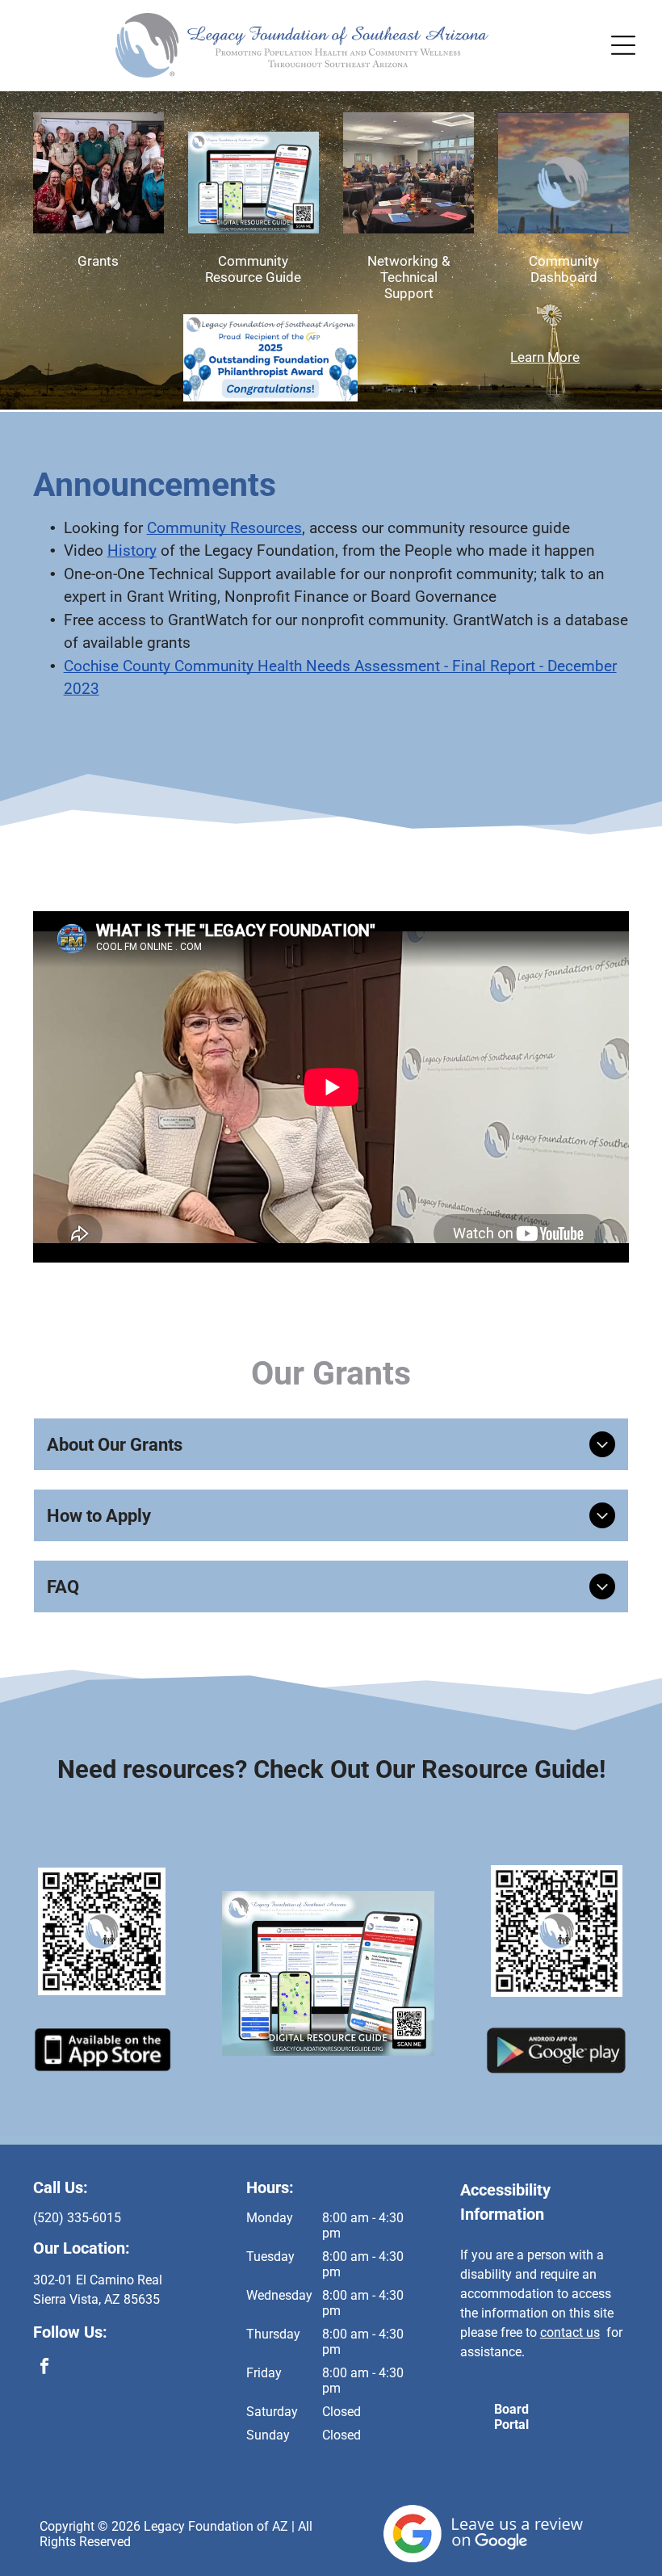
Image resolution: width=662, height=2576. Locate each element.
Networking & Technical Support (409, 277)
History (132, 550)
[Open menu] (623, 45)
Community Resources (224, 528)
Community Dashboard (564, 269)
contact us (570, 2332)
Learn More (545, 357)
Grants (98, 261)
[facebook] (45, 2368)
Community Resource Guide (253, 269)
